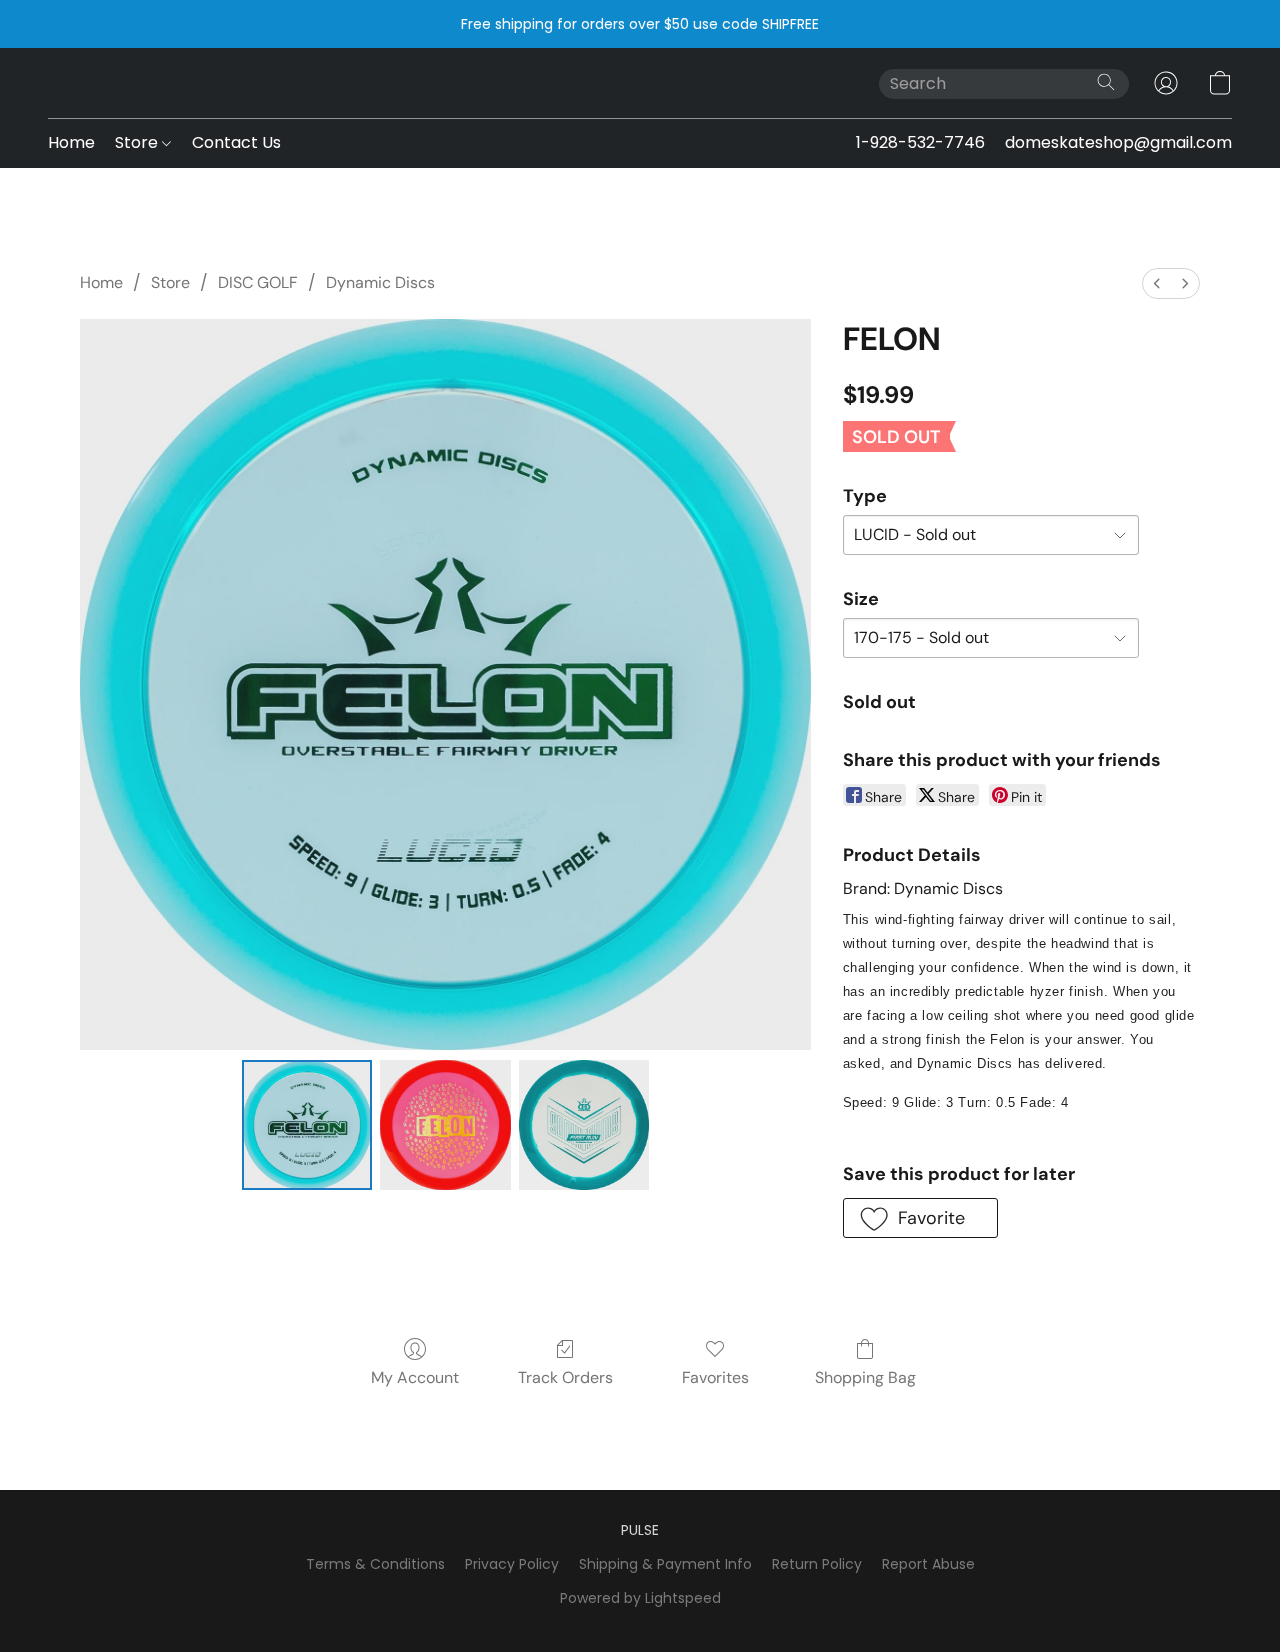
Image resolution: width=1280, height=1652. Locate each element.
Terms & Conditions (375, 1564)
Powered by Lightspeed (640, 1598)
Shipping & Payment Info (665, 1564)
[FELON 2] (584, 1125)
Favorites (715, 1377)
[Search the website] (1106, 82)
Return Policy (817, 1564)
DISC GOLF (258, 282)
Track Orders (565, 1377)
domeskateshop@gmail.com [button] (1118, 142)
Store (138, 142)
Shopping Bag (865, 1377)
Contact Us (236, 142)
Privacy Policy (512, 1564)
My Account (415, 1377)
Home (71, 142)
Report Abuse (928, 1564)
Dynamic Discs (380, 282)
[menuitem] (1157, 283)
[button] (1166, 83)
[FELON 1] (445, 1125)
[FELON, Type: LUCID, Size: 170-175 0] (307, 1125)
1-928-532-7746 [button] (920, 142)
